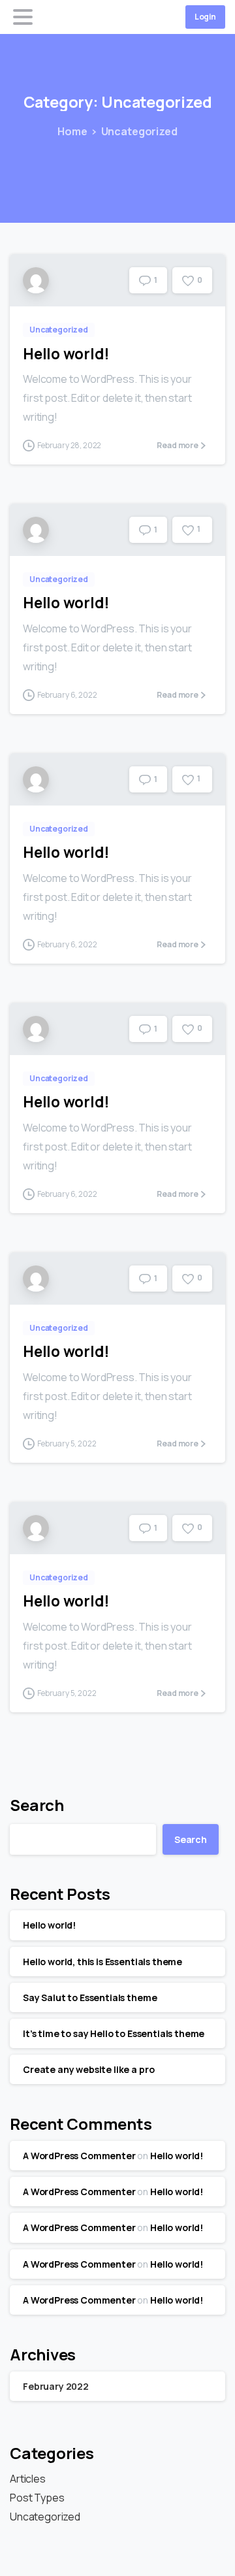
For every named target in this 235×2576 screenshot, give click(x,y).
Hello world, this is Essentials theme (102, 1962)
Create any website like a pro (88, 2069)
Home (72, 131)
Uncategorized (139, 131)
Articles (28, 2479)
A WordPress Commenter (79, 2156)
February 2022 (56, 2386)
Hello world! (66, 354)
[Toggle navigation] (23, 17)
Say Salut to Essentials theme (90, 1997)
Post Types (37, 2498)
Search (37, 1805)
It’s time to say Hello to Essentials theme (114, 2033)
